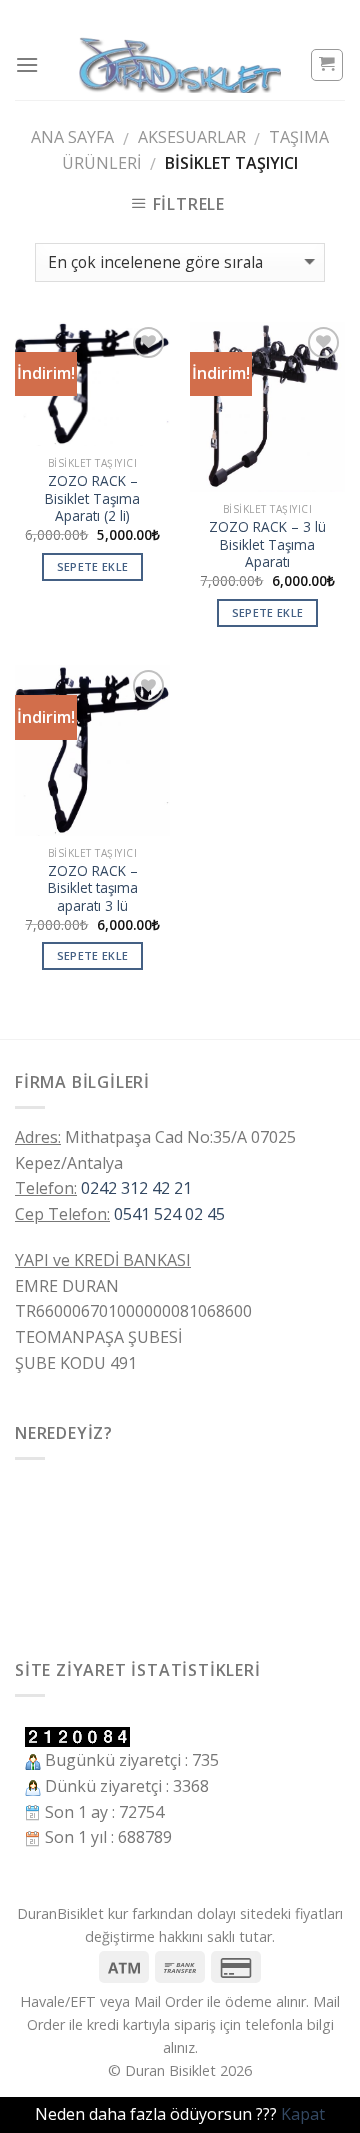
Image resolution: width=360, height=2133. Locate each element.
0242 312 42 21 (136, 1188)
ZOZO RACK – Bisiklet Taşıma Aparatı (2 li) (92, 498)
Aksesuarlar (192, 137)
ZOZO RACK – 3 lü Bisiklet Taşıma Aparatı (267, 544)
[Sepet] (327, 65)
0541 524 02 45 (169, 1214)
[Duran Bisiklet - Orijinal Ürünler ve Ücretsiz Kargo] (180, 65)
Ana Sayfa (72, 137)
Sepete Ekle (93, 566)
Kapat (303, 2114)
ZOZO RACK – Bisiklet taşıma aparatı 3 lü (93, 888)
